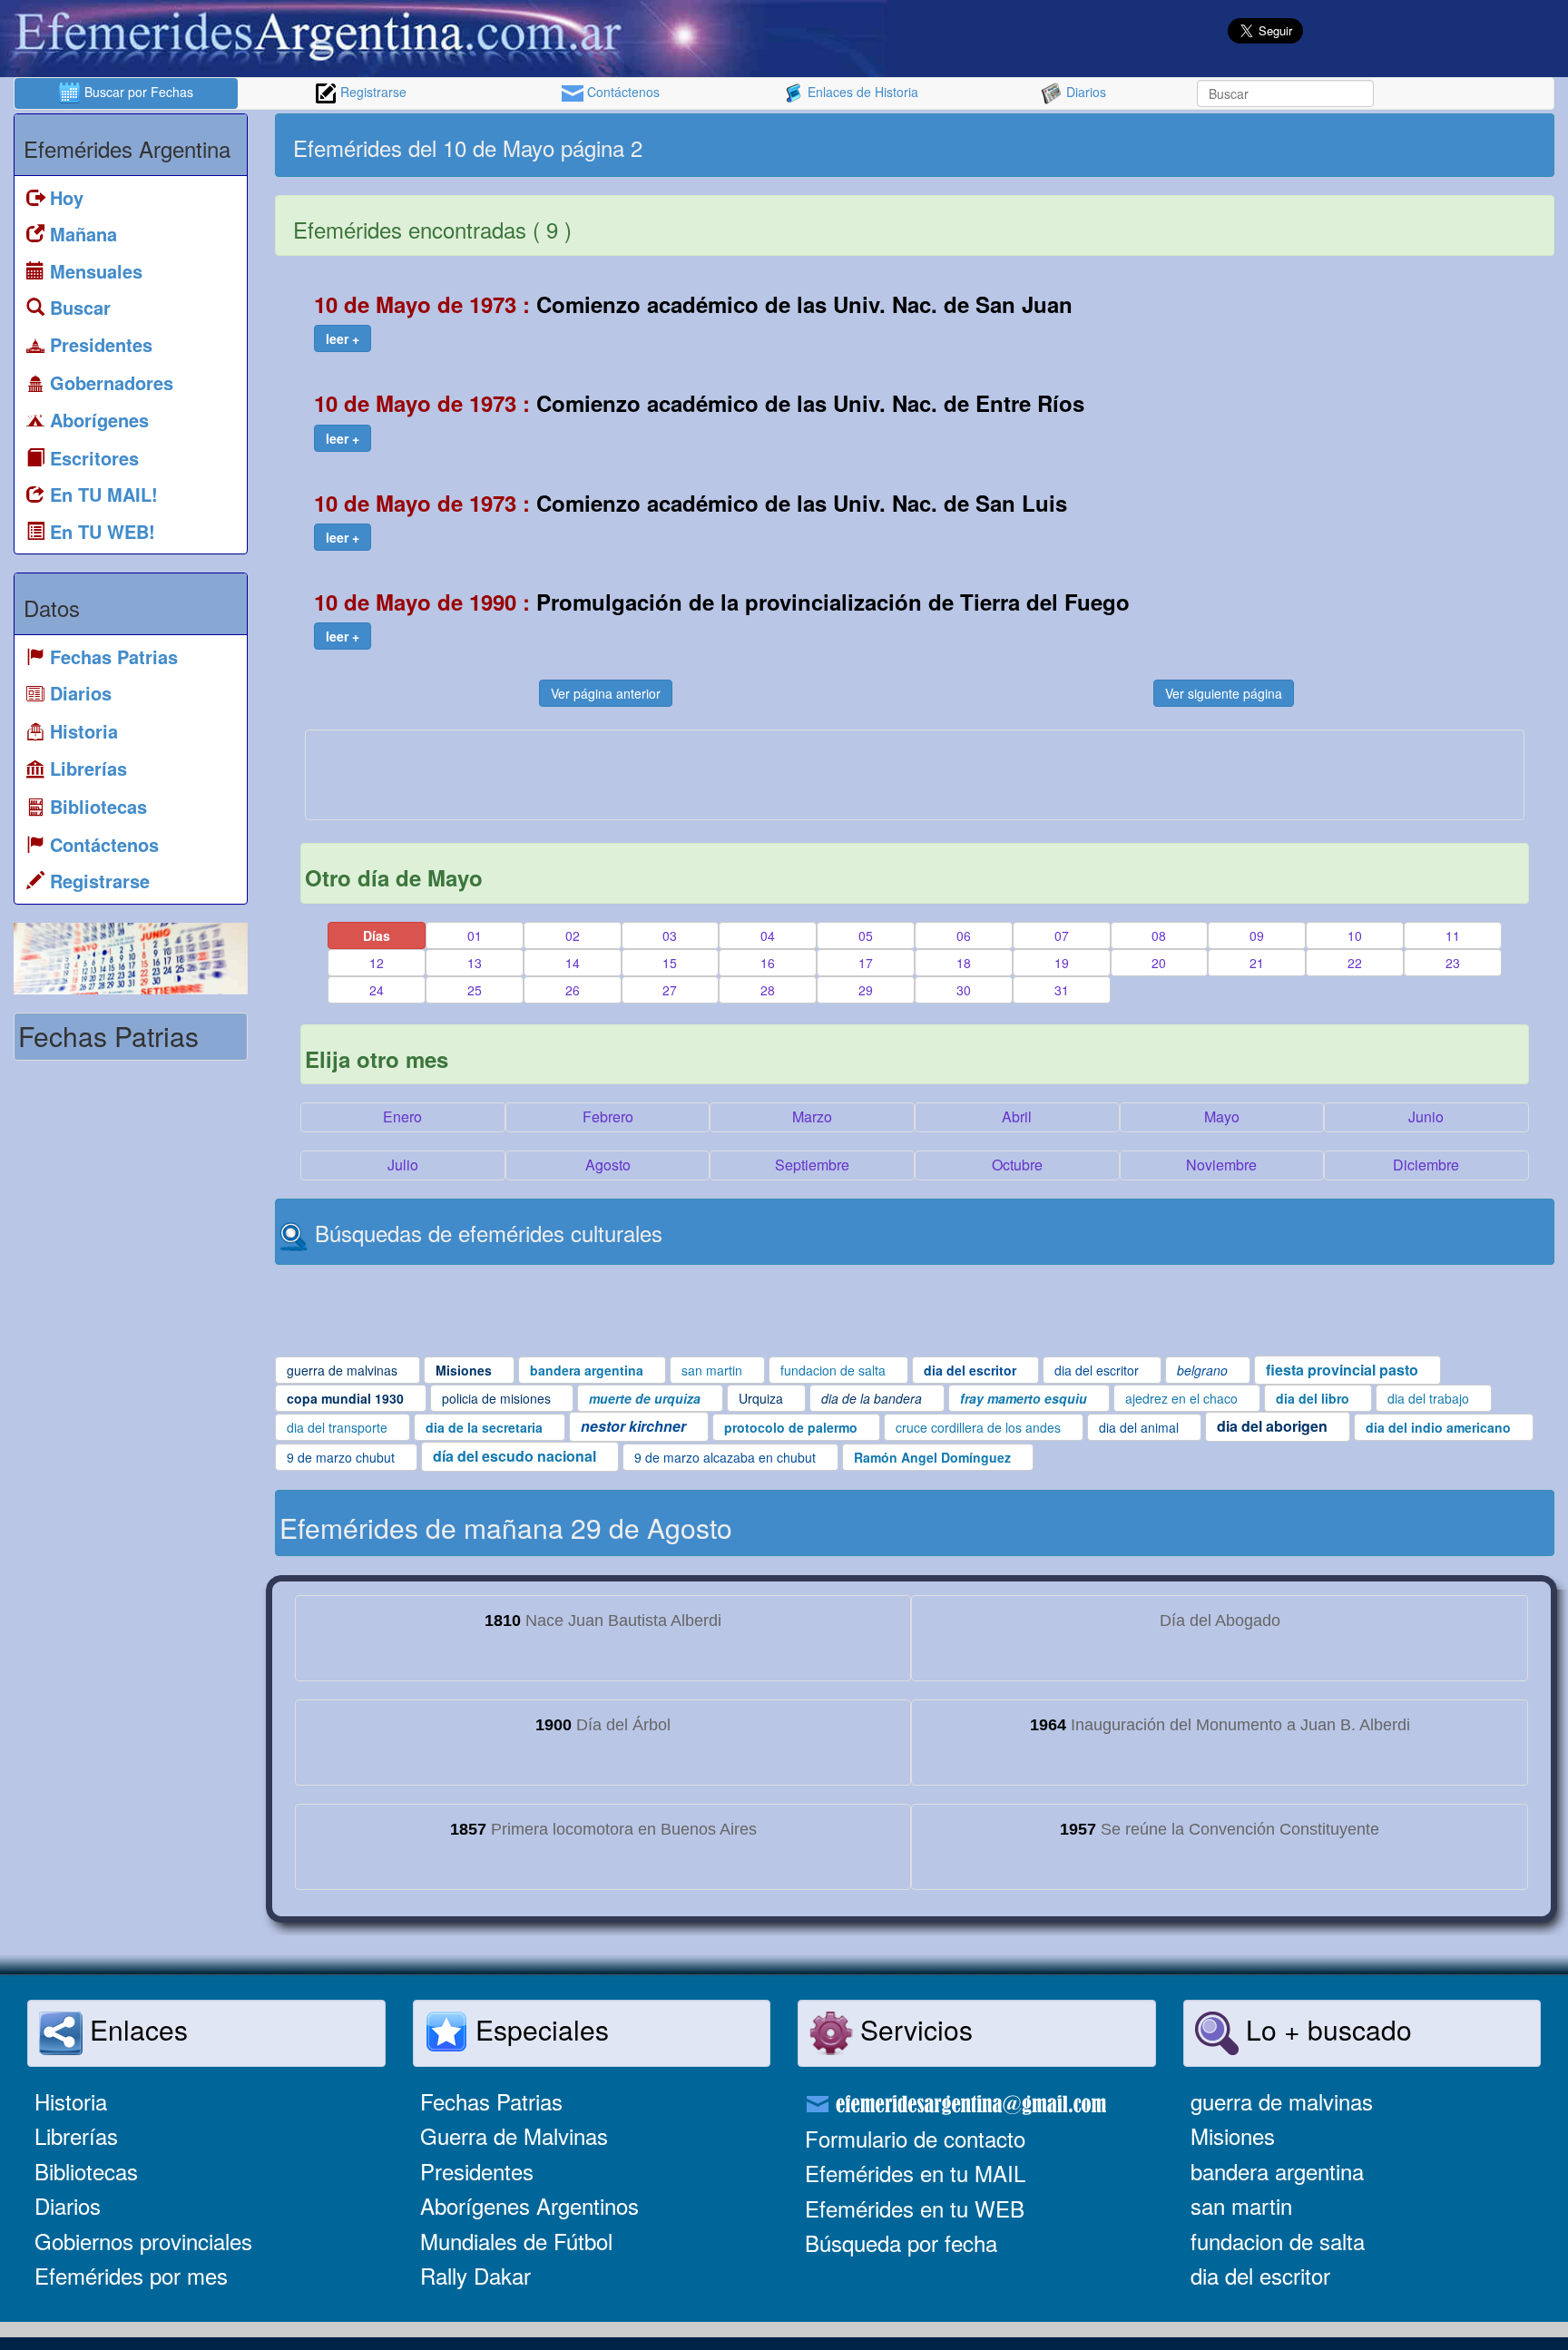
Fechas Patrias (491, 2101)
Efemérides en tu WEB (915, 2208)
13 (475, 963)
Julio (403, 1165)
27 (670, 990)
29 (866, 990)
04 (768, 935)
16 (768, 963)
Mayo (1222, 1116)
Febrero (608, 1116)
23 (1453, 963)
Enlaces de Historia (861, 92)
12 (377, 963)
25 (475, 990)
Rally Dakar (475, 2275)
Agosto (608, 1165)
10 (1355, 935)
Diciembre (1426, 1165)
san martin (1241, 2205)
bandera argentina (1277, 2171)
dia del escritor (1260, 2275)
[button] (343, 338)
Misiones (1233, 2135)
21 (1257, 963)
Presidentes (477, 2171)
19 (1062, 963)
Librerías (76, 2135)
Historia (71, 2101)
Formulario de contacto (915, 2138)
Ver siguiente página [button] (1224, 693)
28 (768, 990)
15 (670, 963)
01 (475, 935)
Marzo (812, 1116)
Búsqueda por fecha (901, 2242)
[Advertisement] (1232, 145)
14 (573, 963)
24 (377, 990)
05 (866, 935)
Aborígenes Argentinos (529, 2205)
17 (866, 963)
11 (1453, 935)
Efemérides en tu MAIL (915, 2173)
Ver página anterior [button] (606, 693)
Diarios (1084, 92)
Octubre (1017, 1165)
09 (1257, 935)
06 (964, 935)
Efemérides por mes (131, 2275)
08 (1159, 935)
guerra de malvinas (1282, 2101)
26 (573, 990)
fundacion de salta (1278, 2241)
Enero (402, 1116)
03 (670, 935)
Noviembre (1221, 1165)
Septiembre (812, 1165)
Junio (1426, 1116)
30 (964, 990)
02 (573, 935)
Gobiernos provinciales (143, 2241)
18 (964, 963)
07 (1062, 935)
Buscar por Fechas (137, 92)
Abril (1017, 1116)
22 (1355, 963)
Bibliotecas (86, 2171)
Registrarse (372, 92)
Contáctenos (622, 92)
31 (1062, 990)
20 (1159, 963)
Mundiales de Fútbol (516, 2241)
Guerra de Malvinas (514, 2135)
